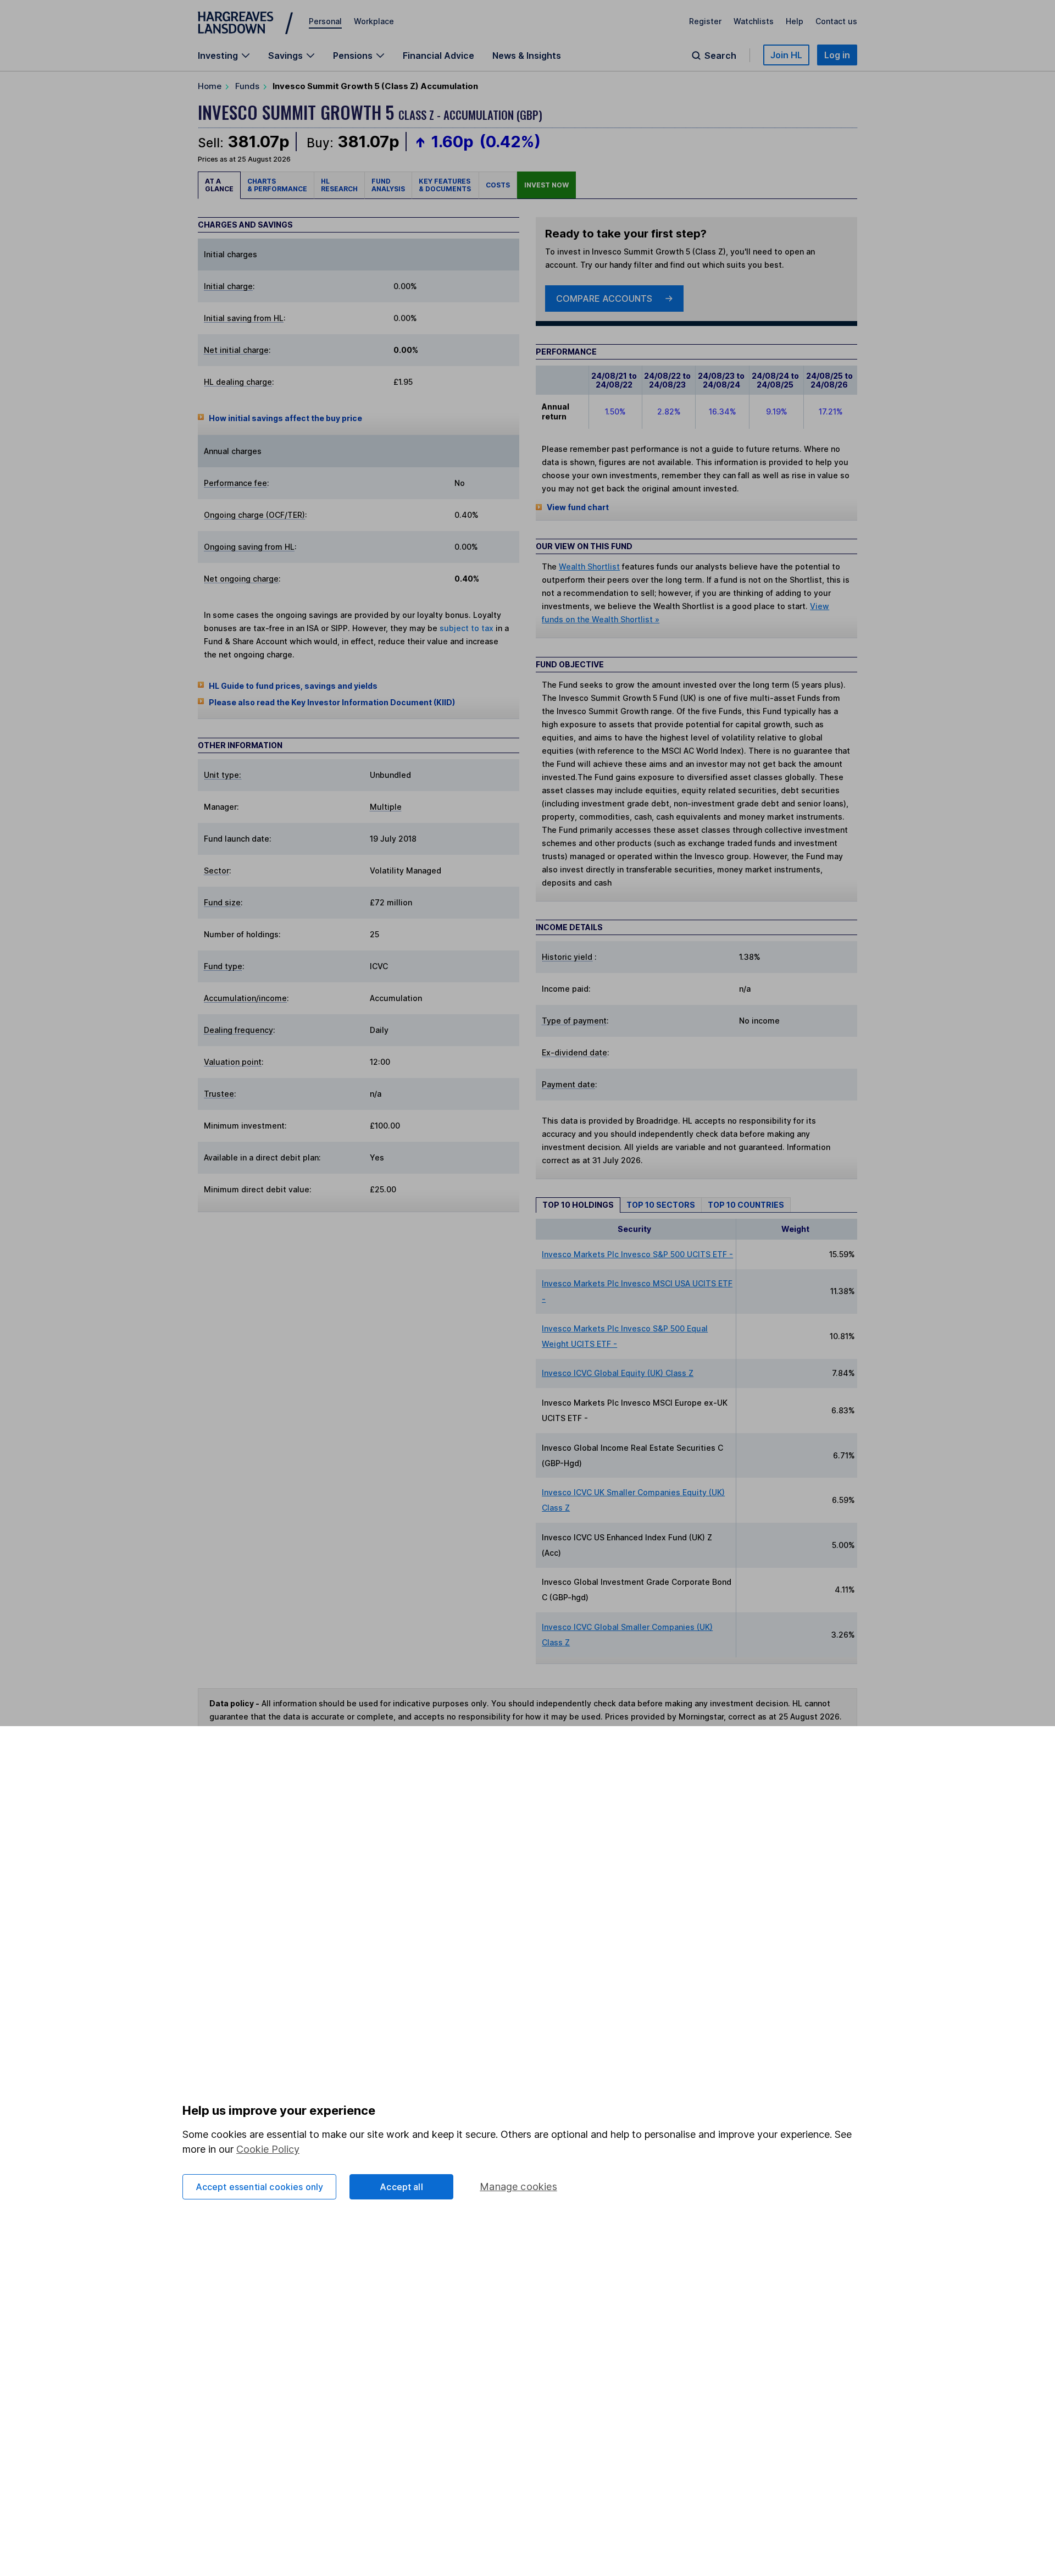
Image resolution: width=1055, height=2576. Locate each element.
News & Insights (527, 56)
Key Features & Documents (445, 185)
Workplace (374, 21)
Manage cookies (518, 2187)
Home (210, 86)
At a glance (219, 185)
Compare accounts (604, 298)
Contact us (836, 21)
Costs (498, 185)
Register (705, 21)
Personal (325, 21)
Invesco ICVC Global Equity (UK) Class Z (618, 1373)
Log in (837, 55)
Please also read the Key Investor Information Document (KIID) (332, 702)
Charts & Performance (277, 185)
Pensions (353, 56)
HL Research (339, 185)
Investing (218, 56)
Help (795, 21)
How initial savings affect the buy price (285, 418)
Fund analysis (388, 185)
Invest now (546, 185)
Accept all (401, 2187)
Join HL (786, 55)
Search (720, 56)
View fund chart (578, 507)
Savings (285, 56)
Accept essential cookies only (260, 2187)
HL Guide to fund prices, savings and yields (293, 686)
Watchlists (754, 21)
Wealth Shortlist (589, 566)
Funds (247, 86)
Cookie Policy (268, 2149)
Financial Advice (438, 56)
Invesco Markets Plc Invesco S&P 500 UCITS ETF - (637, 1254)
